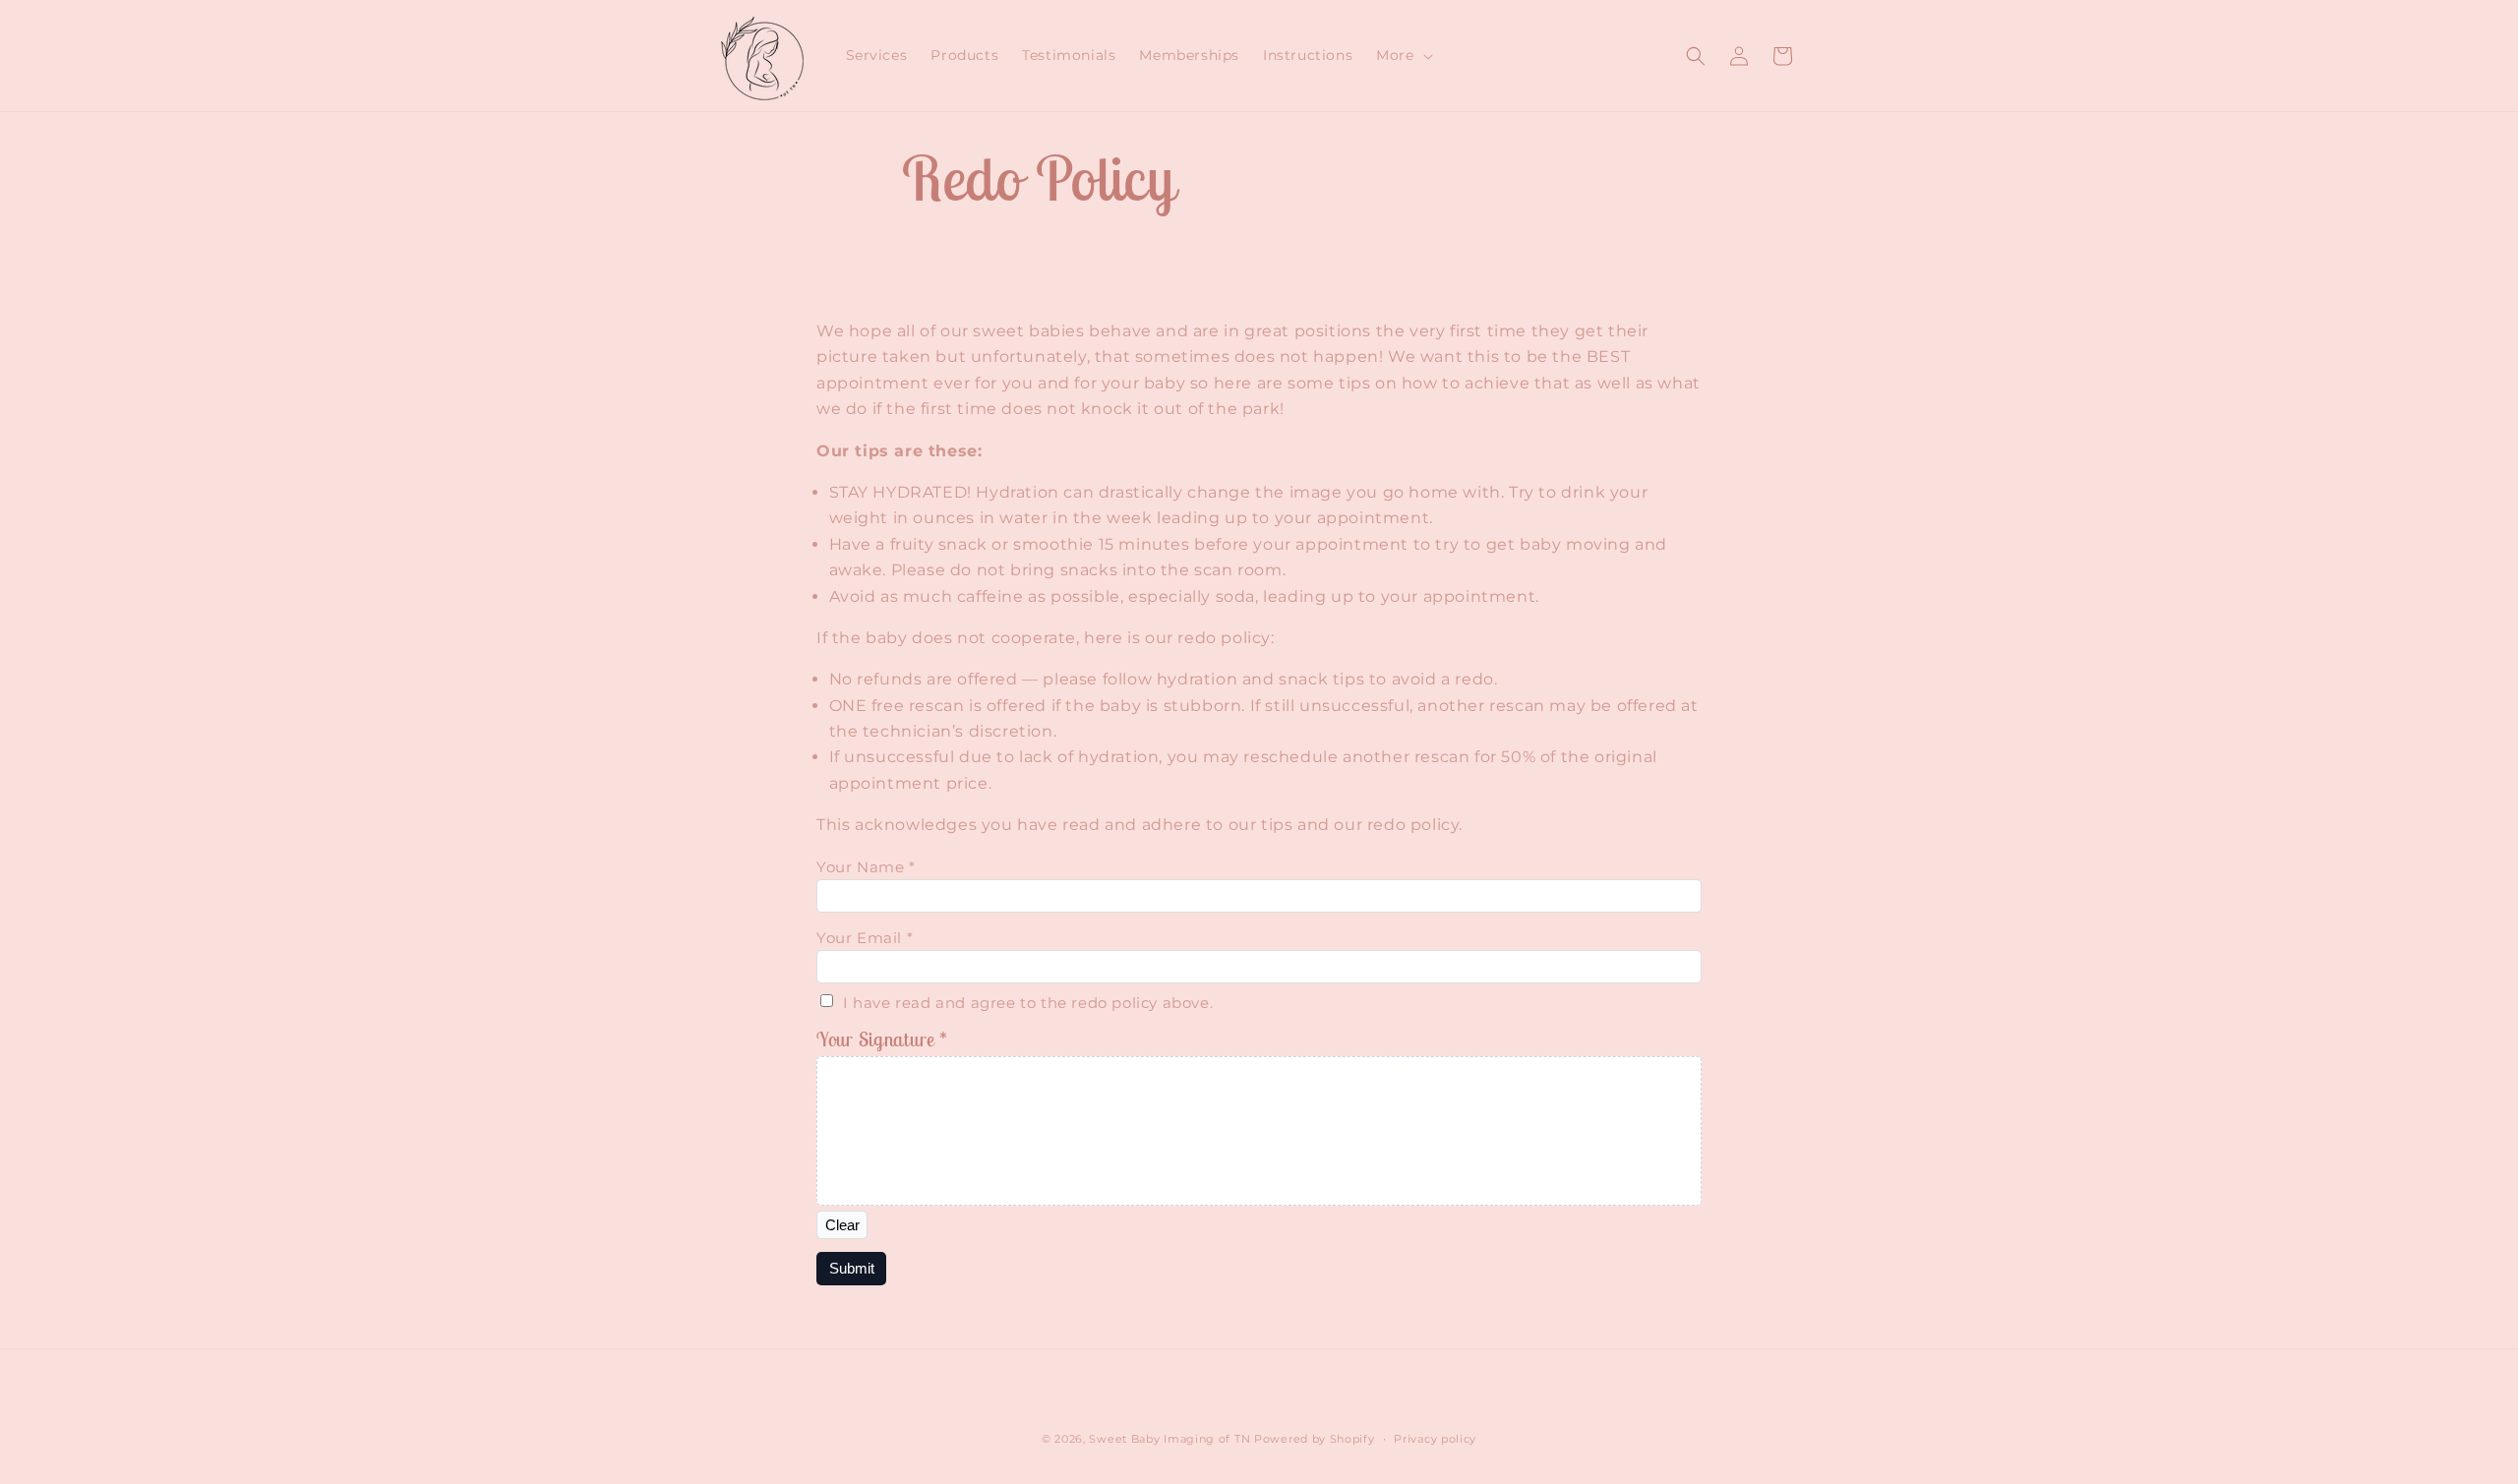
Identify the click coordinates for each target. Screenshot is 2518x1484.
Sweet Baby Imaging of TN (1169, 1439)
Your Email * (865, 938)
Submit (852, 1268)
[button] (1402, 55)
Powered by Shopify (1315, 1439)
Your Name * (866, 867)
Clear (842, 1225)
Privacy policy (1435, 1439)
